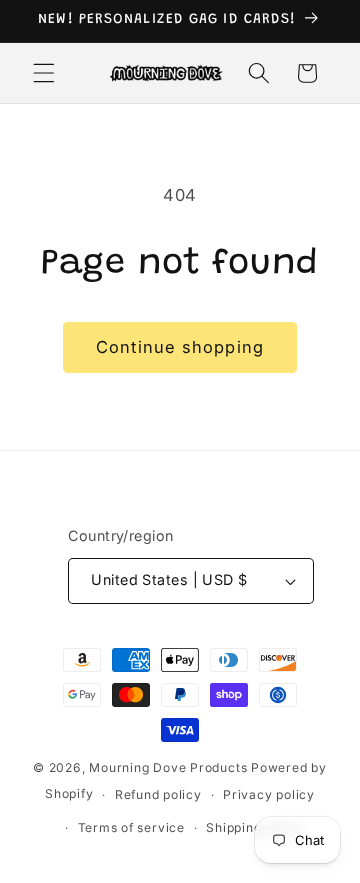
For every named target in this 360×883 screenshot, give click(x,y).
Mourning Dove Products (168, 767)
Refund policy (158, 794)
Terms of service (131, 827)
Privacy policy (269, 794)
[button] (44, 73)
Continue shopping (180, 347)
